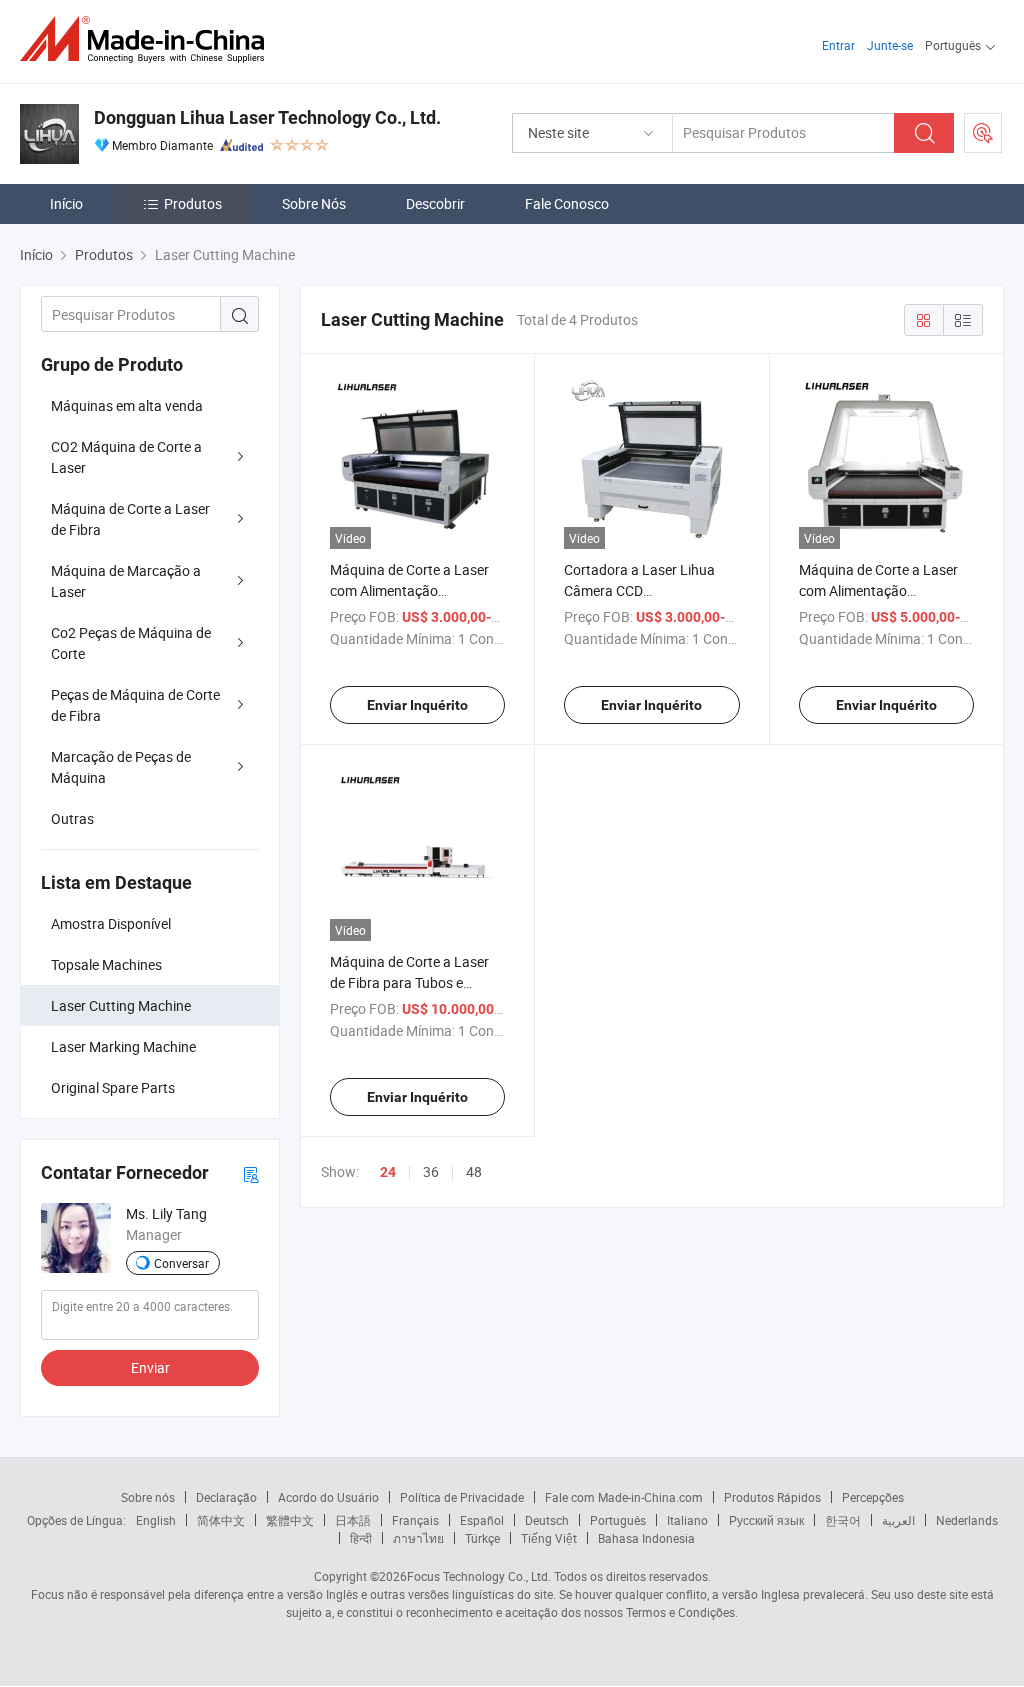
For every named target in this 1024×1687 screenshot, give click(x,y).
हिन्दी (361, 1538)
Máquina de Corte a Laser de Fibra (130, 519)
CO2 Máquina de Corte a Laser (126, 457)
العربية (898, 1520)
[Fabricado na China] (148, 39)
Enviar (150, 1367)
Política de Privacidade (462, 1497)
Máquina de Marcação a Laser (126, 581)
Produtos (193, 203)
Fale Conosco (567, 203)
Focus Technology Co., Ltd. (479, 1576)
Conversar (181, 1263)
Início (66, 203)
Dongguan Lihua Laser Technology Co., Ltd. (267, 117)
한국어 (843, 1520)
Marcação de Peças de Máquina (121, 767)
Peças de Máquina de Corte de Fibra (135, 705)
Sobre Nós (314, 203)
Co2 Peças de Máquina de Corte (131, 643)
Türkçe (482, 1538)
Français (415, 1520)
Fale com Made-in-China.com (624, 1497)
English (156, 1520)
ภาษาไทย (418, 1538)
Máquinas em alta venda (127, 405)
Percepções (873, 1497)
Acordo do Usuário (328, 1497)
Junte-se (890, 45)
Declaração (226, 1497)
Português (618, 1520)
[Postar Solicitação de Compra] (983, 133)
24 (388, 1172)
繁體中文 (290, 1520)
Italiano (687, 1520)
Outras (72, 818)
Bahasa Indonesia (646, 1538)
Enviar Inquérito (417, 705)
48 (474, 1171)
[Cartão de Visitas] (251, 1173)
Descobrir (435, 203)
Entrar (838, 45)
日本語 (353, 1520)
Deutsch (547, 1520)
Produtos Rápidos (772, 1497)
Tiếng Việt (549, 1538)
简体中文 (221, 1520)
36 (431, 1171)
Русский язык (766, 1520)
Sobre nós (148, 1497)
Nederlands (967, 1520)
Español (482, 1520)
